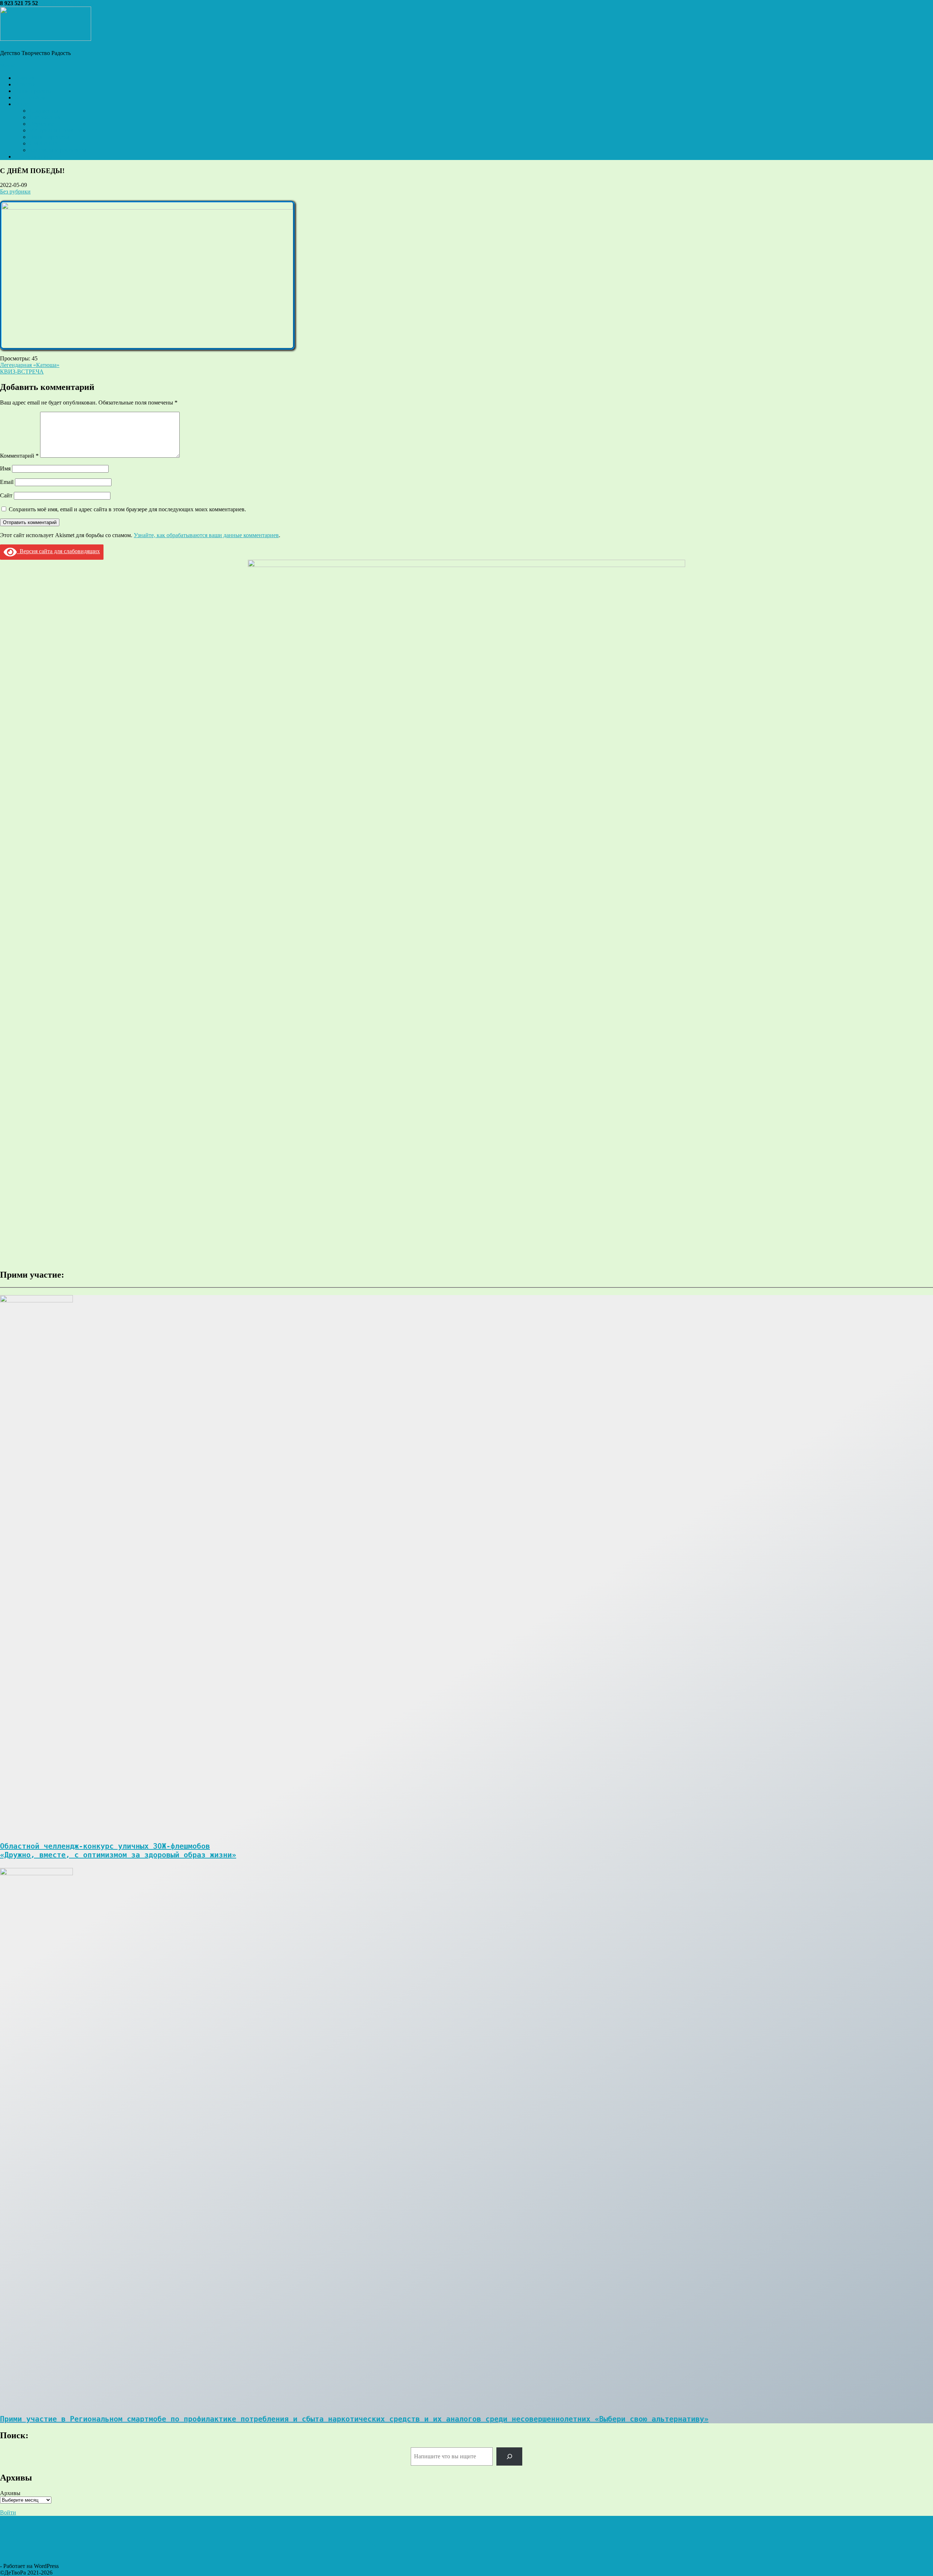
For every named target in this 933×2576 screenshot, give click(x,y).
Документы (44, 111)
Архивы (10, 2493)
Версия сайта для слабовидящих (58, 551)
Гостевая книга (33, 157)
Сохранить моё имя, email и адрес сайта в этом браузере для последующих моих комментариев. (127, 509)
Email (7, 482)
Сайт (6, 495)
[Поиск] (509, 2456)
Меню (8, 65)
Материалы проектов (56, 130)
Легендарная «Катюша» (30, 365)
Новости (25, 84)
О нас (22, 104)
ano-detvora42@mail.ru (67, 3)
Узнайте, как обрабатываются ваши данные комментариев (206, 535)
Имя (5, 468)
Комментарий (19, 456)
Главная (24, 78)
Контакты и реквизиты (58, 150)
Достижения (45, 117)
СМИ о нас (43, 143)
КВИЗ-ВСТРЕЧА (22, 372)
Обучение (41, 124)
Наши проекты (33, 91)
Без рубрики (15, 191)
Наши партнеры (49, 137)
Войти (8, 2512)
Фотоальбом (30, 97)
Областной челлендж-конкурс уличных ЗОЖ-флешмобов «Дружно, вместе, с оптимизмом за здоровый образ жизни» (118, 1850)
